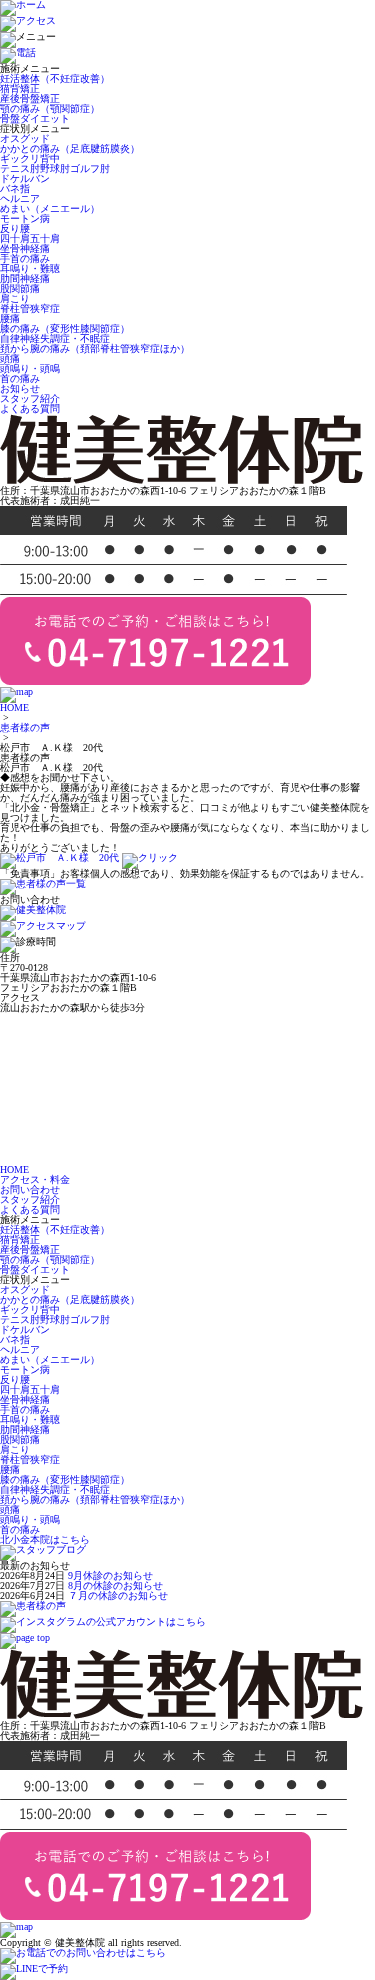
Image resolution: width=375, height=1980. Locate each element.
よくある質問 (30, 408)
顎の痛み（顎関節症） (50, 108)
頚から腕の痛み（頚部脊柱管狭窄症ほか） (95, 348)
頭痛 (10, 358)
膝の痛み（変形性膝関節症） (65, 328)
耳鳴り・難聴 (30, 268)
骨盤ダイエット (35, 118)
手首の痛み (25, 258)
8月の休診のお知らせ (115, 1585)
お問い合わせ (30, 1189)
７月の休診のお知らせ (118, 1595)
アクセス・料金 (35, 1179)
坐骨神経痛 (25, 248)
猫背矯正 (20, 88)
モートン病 (25, 218)
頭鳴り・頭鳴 (30, 368)
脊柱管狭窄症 (30, 308)
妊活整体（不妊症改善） (55, 78)
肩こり (15, 298)
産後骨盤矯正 (30, 98)
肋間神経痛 (25, 278)
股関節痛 (20, 288)
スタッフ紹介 (30, 398)
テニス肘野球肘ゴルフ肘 (55, 168)
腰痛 (10, 318)
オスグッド (25, 138)
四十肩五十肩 (30, 238)
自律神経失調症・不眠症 (55, 338)
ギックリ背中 (30, 158)
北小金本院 (45, 1539)
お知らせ (20, 388)
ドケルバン (25, 178)
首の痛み (20, 378)
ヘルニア (20, 198)
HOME (14, 707)
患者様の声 (25, 727)
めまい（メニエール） (50, 208)
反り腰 (15, 228)
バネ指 (15, 188)
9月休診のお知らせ (110, 1575)
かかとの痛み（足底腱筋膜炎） (70, 148)
